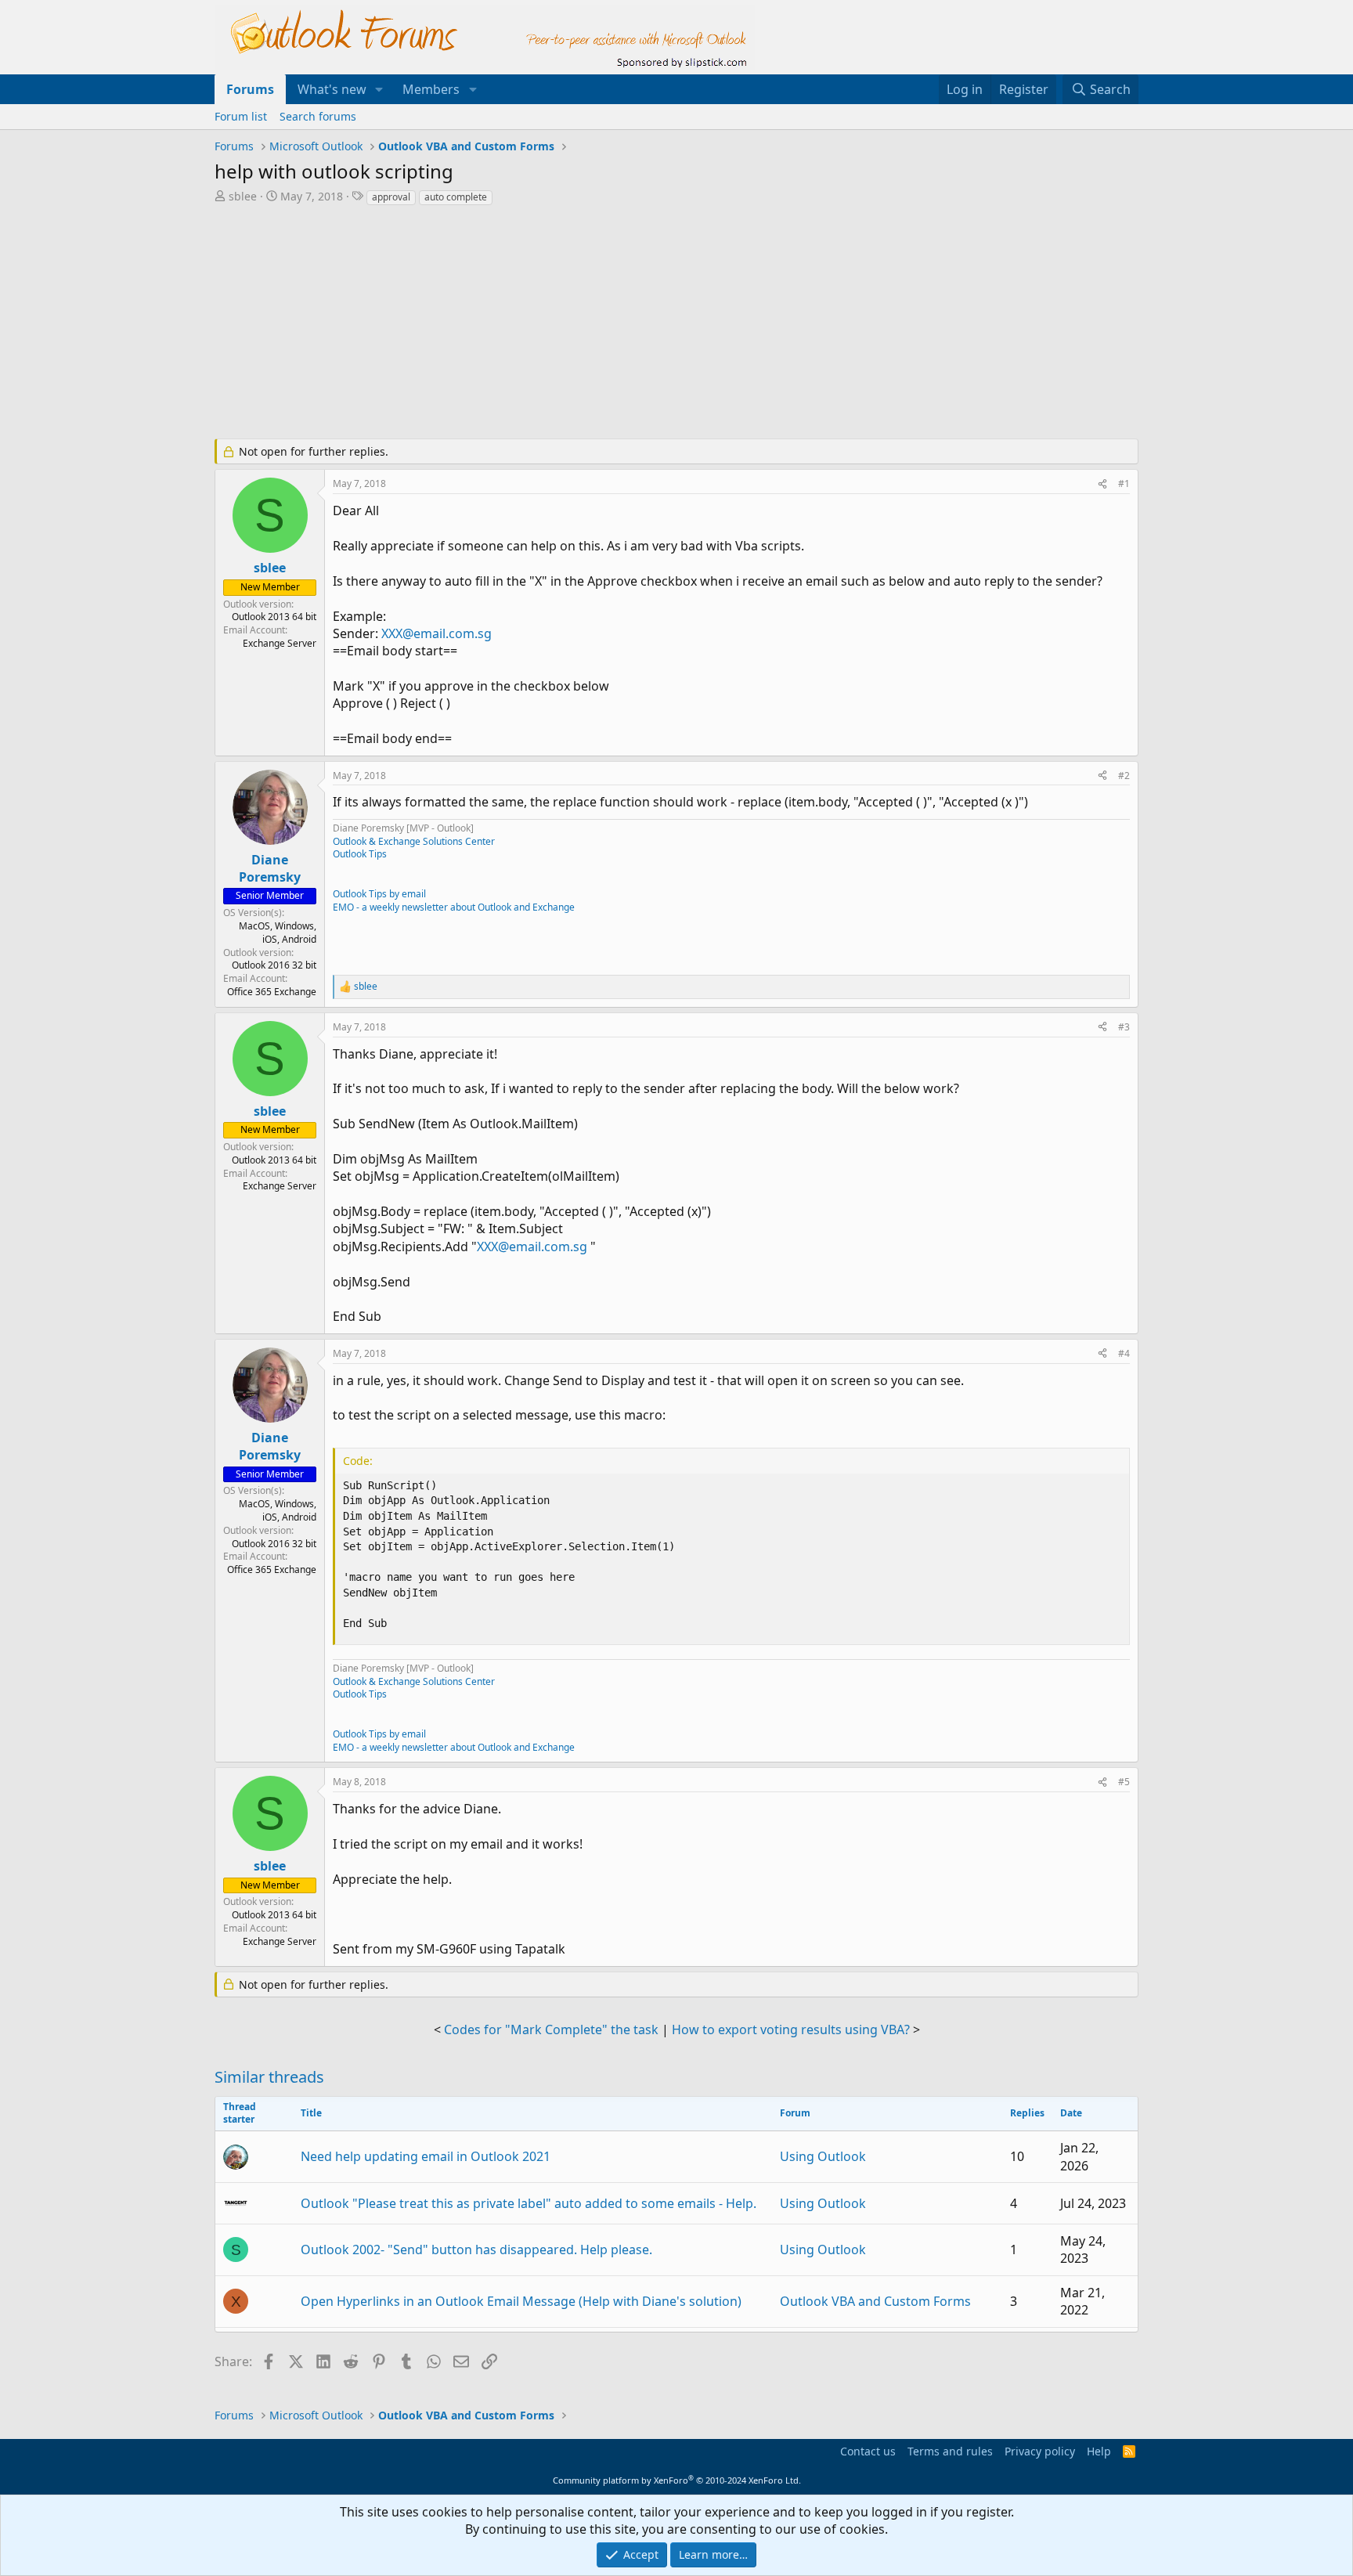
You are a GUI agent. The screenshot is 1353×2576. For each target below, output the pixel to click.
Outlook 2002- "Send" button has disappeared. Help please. (476, 2249)
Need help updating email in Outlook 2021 (426, 2156)
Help (1099, 2451)
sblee (243, 196)
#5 (1124, 1782)
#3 (1124, 1027)
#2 (1124, 776)
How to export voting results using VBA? (791, 2029)
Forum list (241, 116)
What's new (332, 89)
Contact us (868, 2451)
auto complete (456, 197)
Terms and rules (950, 2451)
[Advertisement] (594, 324)
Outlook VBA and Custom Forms (875, 2301)
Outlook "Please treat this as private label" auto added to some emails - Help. (529, 2203)
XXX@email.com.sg (437, 633)
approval (391, 197)
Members (431, 89)
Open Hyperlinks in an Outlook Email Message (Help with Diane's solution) (521, 2301)
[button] (379, 89)
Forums (250, 89)
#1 (1124, 483)
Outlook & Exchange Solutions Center (414, 841)
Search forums (318, 116)
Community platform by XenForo (677, 2480)
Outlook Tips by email (379, 894)
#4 (1124, 1353)
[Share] (1102, 484)
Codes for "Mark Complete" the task (551, 2029)
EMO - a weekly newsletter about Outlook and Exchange (454, 907)
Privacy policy (1040, 2451)
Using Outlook (823, 2156)
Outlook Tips (360, 854)
